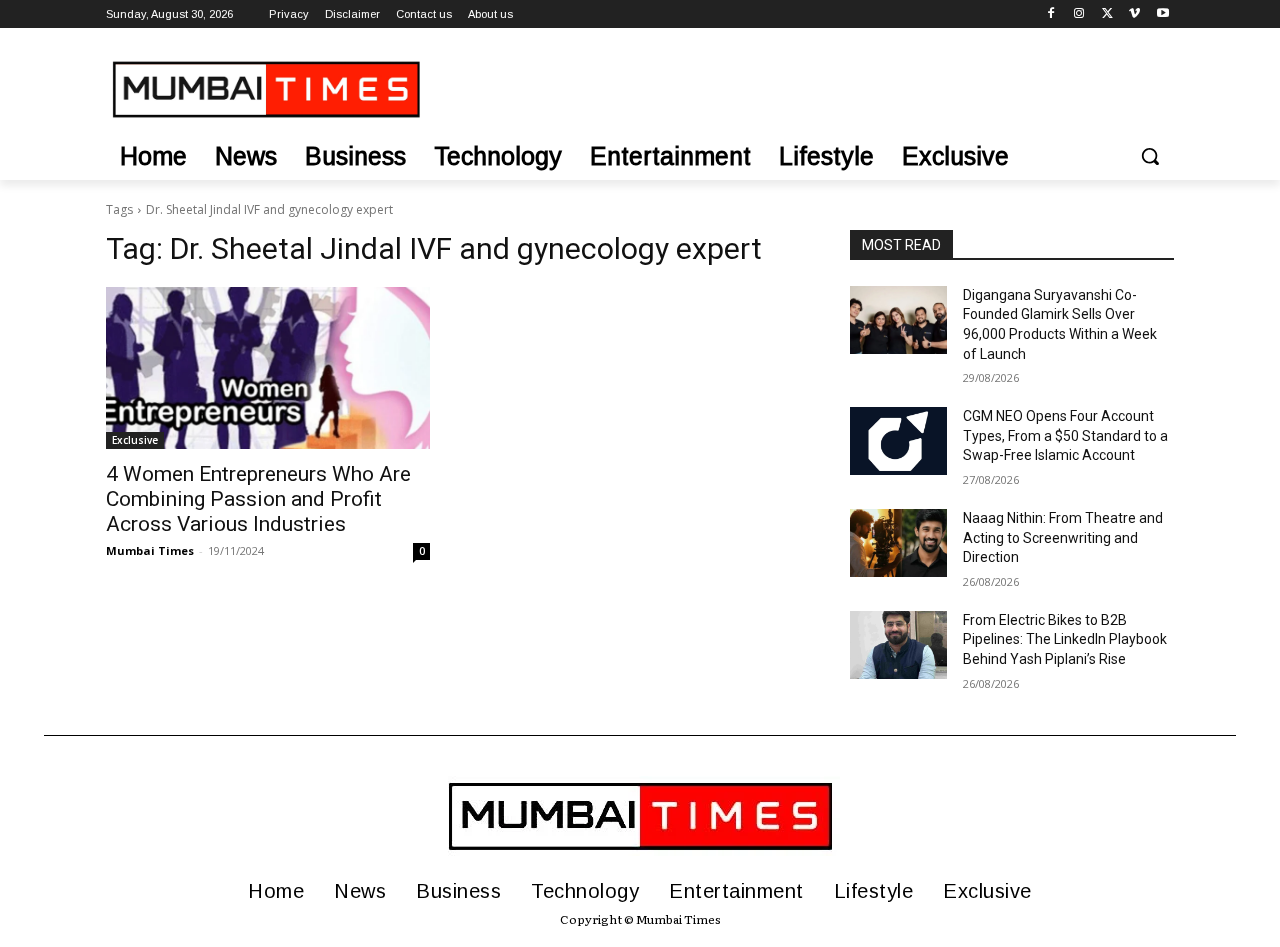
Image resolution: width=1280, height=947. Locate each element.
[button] (1150, 156)
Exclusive (135, 440)
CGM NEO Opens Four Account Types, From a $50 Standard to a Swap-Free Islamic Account (1065, 435)
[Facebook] (1051, 14)
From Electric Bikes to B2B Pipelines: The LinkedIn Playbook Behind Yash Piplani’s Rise (1065, 639)
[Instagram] (1079, 14)
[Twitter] (1107, 14)
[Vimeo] (1134, 14)
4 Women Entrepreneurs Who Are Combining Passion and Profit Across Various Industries (258, 499)
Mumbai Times (150, 550)
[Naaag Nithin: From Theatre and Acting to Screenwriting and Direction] (898, 543)
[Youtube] (1162, 14)
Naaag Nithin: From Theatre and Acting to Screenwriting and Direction (1063, 537)
